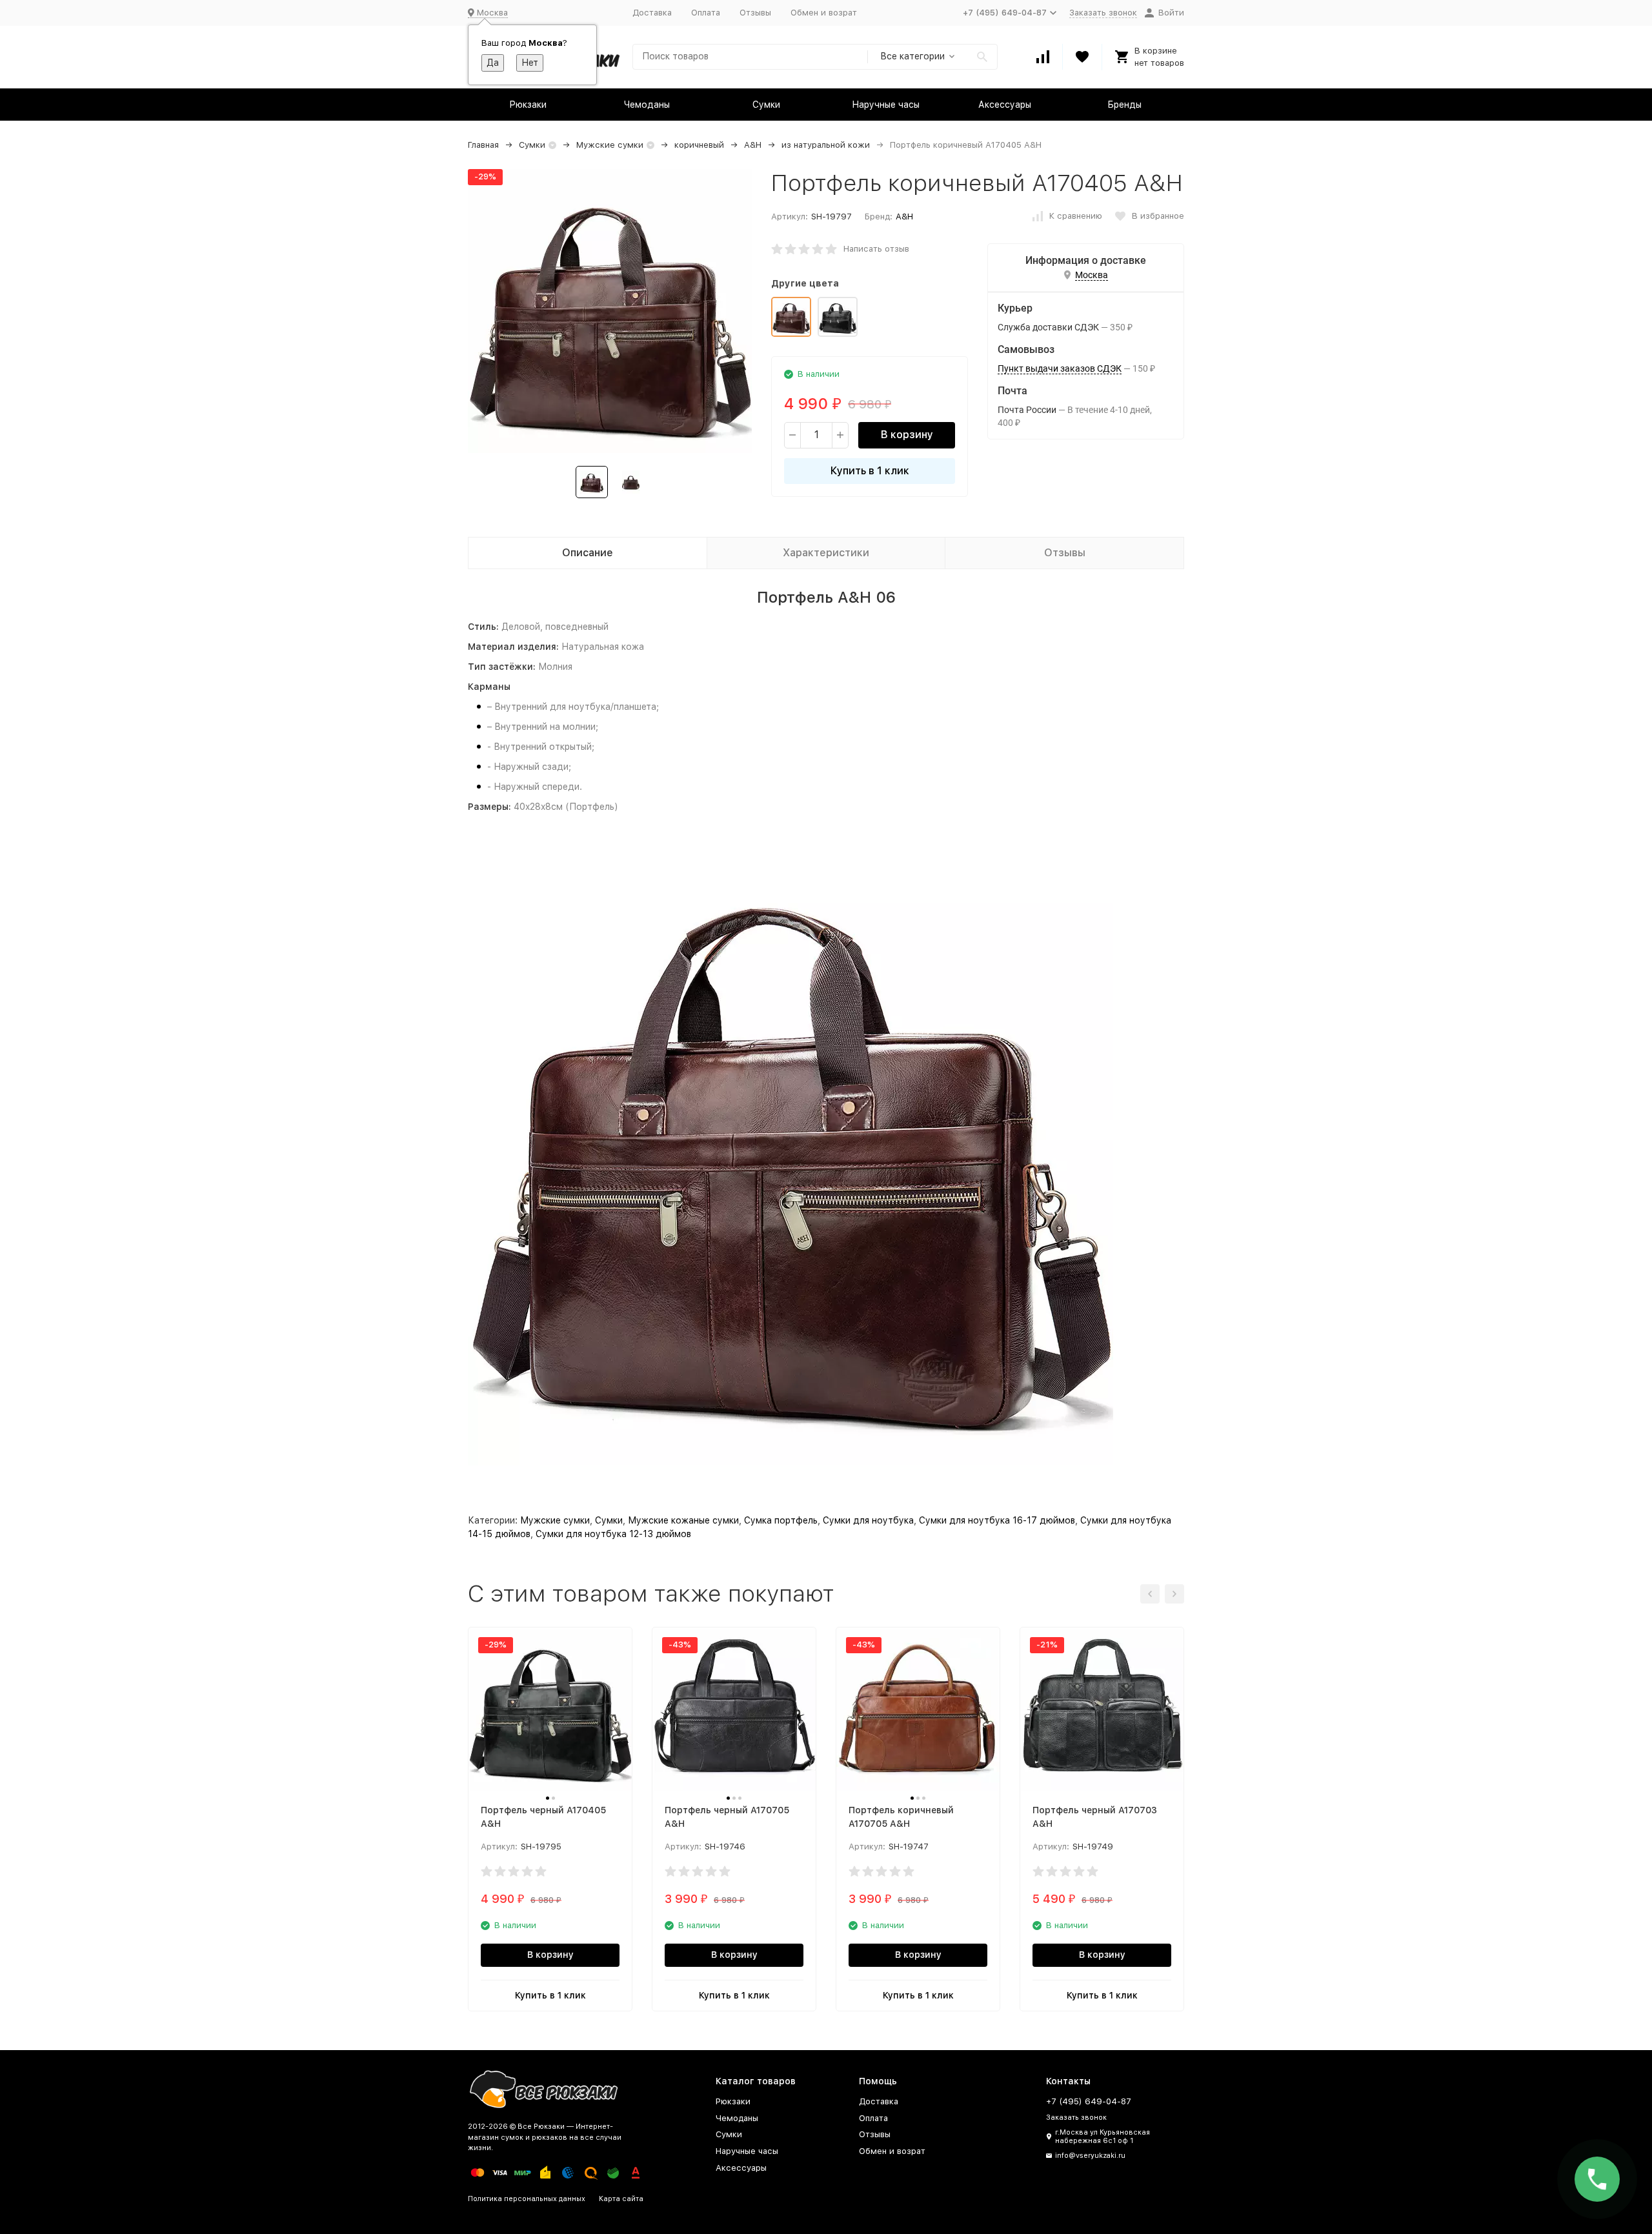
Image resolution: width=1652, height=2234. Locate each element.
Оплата (706, 13)
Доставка (652, 13)
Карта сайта (621, 2199)
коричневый (699, 145)
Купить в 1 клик (870, 471)
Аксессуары (1005, 105)
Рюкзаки (528, 105)
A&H (753, 145)
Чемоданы (647, 105)
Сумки (766, 105)
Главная (483, 145)
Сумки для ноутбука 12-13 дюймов (613, 1534)
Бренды (1124, 105)
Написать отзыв (876, 249)
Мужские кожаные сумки (683, 1520)
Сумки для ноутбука (868, 1520)
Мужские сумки (610, 145)
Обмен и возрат (824, 13)
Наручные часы (886, 105)
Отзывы (755, 13)
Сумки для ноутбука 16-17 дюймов (997, 1520)
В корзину (907, 435)
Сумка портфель (781, 1520)
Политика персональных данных (527, 2199)
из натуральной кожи (826, 145)
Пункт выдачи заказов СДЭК (1060, 368)
